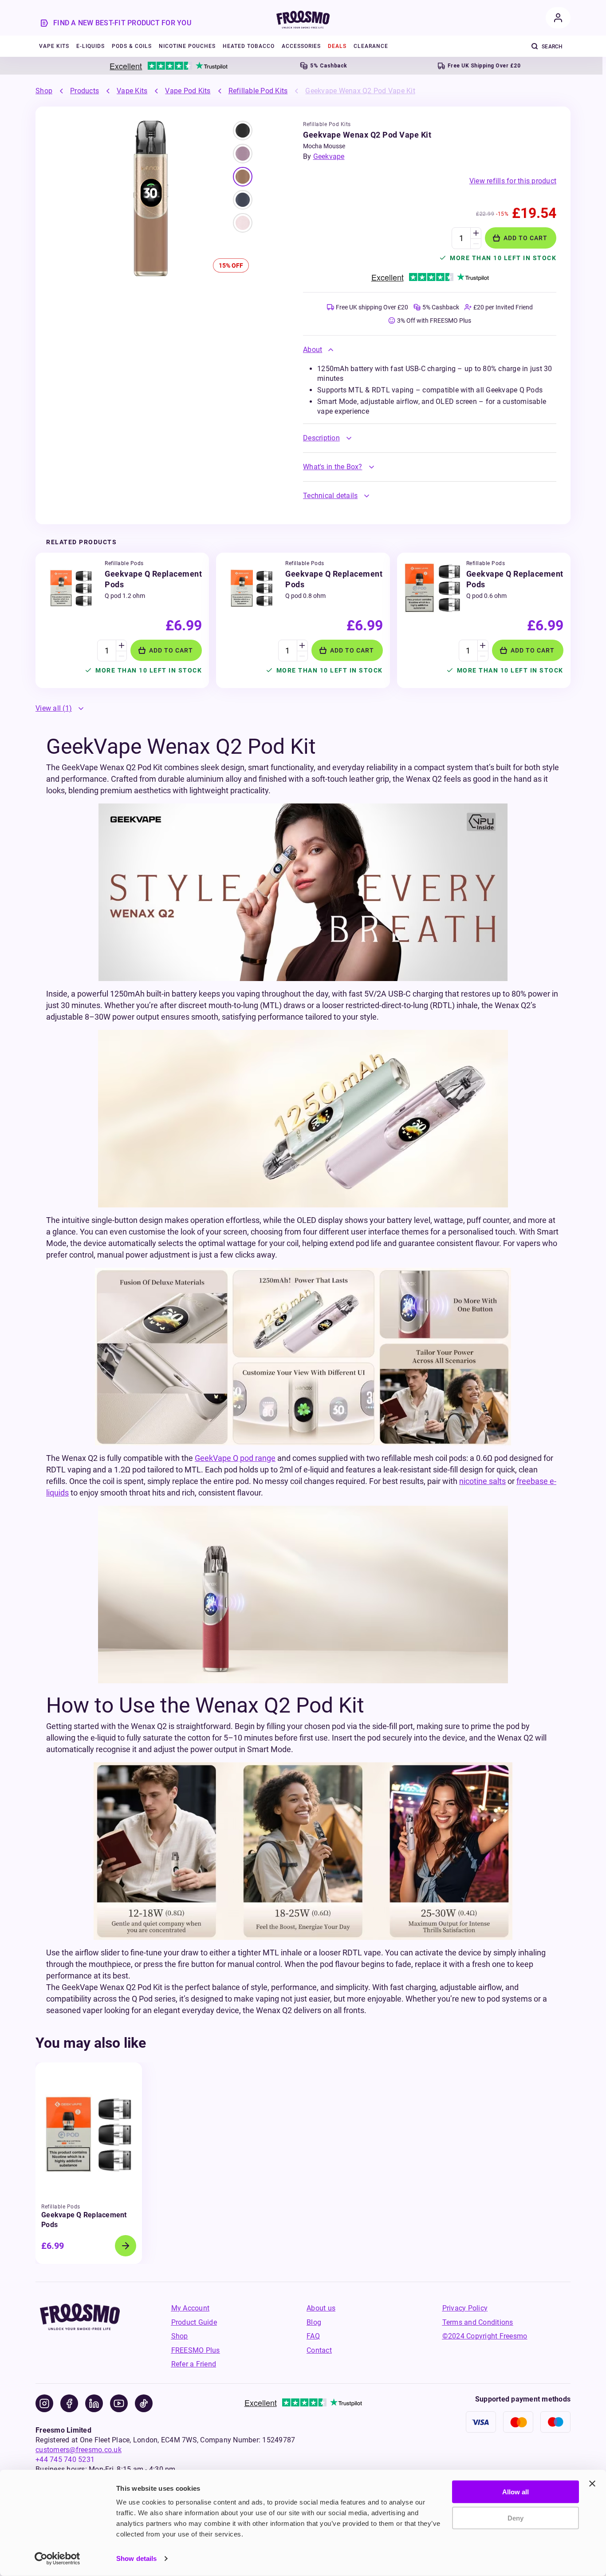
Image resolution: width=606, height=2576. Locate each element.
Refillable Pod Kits (258, 91)
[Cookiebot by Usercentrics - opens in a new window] (57, 2559)
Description (321, 438)
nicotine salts (482, 1481)
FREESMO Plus (196, 2350)
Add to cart (525, 238)
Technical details (330, 496)
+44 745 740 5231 (65, 2459)
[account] (558, 18)
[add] (476, 233)
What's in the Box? (333, 467)
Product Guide (194, 2322)
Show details (136, 2558)
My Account (191, 2308)
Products (85, 91)
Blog (314, 2322)
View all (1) (54, 708)
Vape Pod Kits (188, 91)
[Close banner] (592, 2484)
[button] (430, 350)
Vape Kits (132, 91)
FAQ (313, 2336)
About (313, 350)
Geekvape (329, 156)
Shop (44, 91)
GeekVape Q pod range (235, 1458)
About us (321, 2308)
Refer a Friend (194, 2364)
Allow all (515, 2492)
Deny (515, 2518)
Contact (319, 2350)
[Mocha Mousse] (243, 131)
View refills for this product (513, 181)
